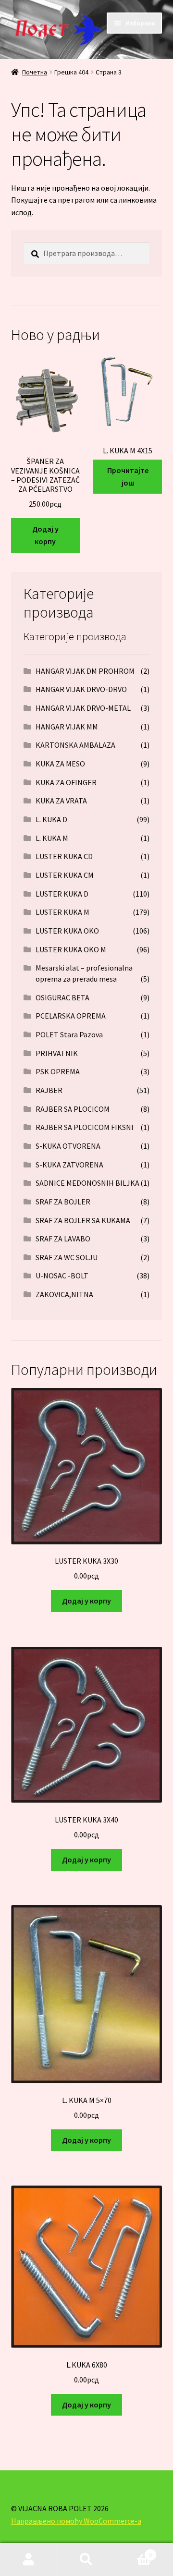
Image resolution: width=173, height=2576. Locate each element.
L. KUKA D (51, 819)
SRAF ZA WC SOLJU (67, 1257)
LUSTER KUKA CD (64, 856)
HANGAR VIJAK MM (67, 727)
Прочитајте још (128, 476)
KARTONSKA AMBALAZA (75, 745)
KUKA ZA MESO (60, 764)
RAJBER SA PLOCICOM (73, 1109)
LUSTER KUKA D (62, 894)
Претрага (86, 2560)
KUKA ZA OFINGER (66, 782)
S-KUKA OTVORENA (68, 1146)
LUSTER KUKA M (62, 912)
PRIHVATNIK (57, 1053)
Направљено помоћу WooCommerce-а (76, 2521)
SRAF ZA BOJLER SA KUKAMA (83, 1220)
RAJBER (49, 1090)
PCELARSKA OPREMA (71, 1016)
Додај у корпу (45, 535)
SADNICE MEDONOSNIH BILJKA (87, 1183)
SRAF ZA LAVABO (63, 1239)
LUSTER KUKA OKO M (71, 949)
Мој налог (29, 2560)
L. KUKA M (52, 838)
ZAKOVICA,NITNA (64, 1294)
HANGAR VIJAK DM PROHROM (85, 671)
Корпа (134, 2551)
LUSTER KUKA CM (65, 875)
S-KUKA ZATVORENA (69, 1165)
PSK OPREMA (58, 1071)
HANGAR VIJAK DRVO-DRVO (81, 689)
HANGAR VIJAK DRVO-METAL (83, 708)
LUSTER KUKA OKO (67, 931)
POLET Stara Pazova (69, 1034)
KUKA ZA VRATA (61, 801)
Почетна (35, 72)
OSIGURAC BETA (62, 997)
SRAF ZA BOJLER (63, 1202)
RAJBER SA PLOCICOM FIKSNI (85, 1127)
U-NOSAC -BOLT (62, 1276)
